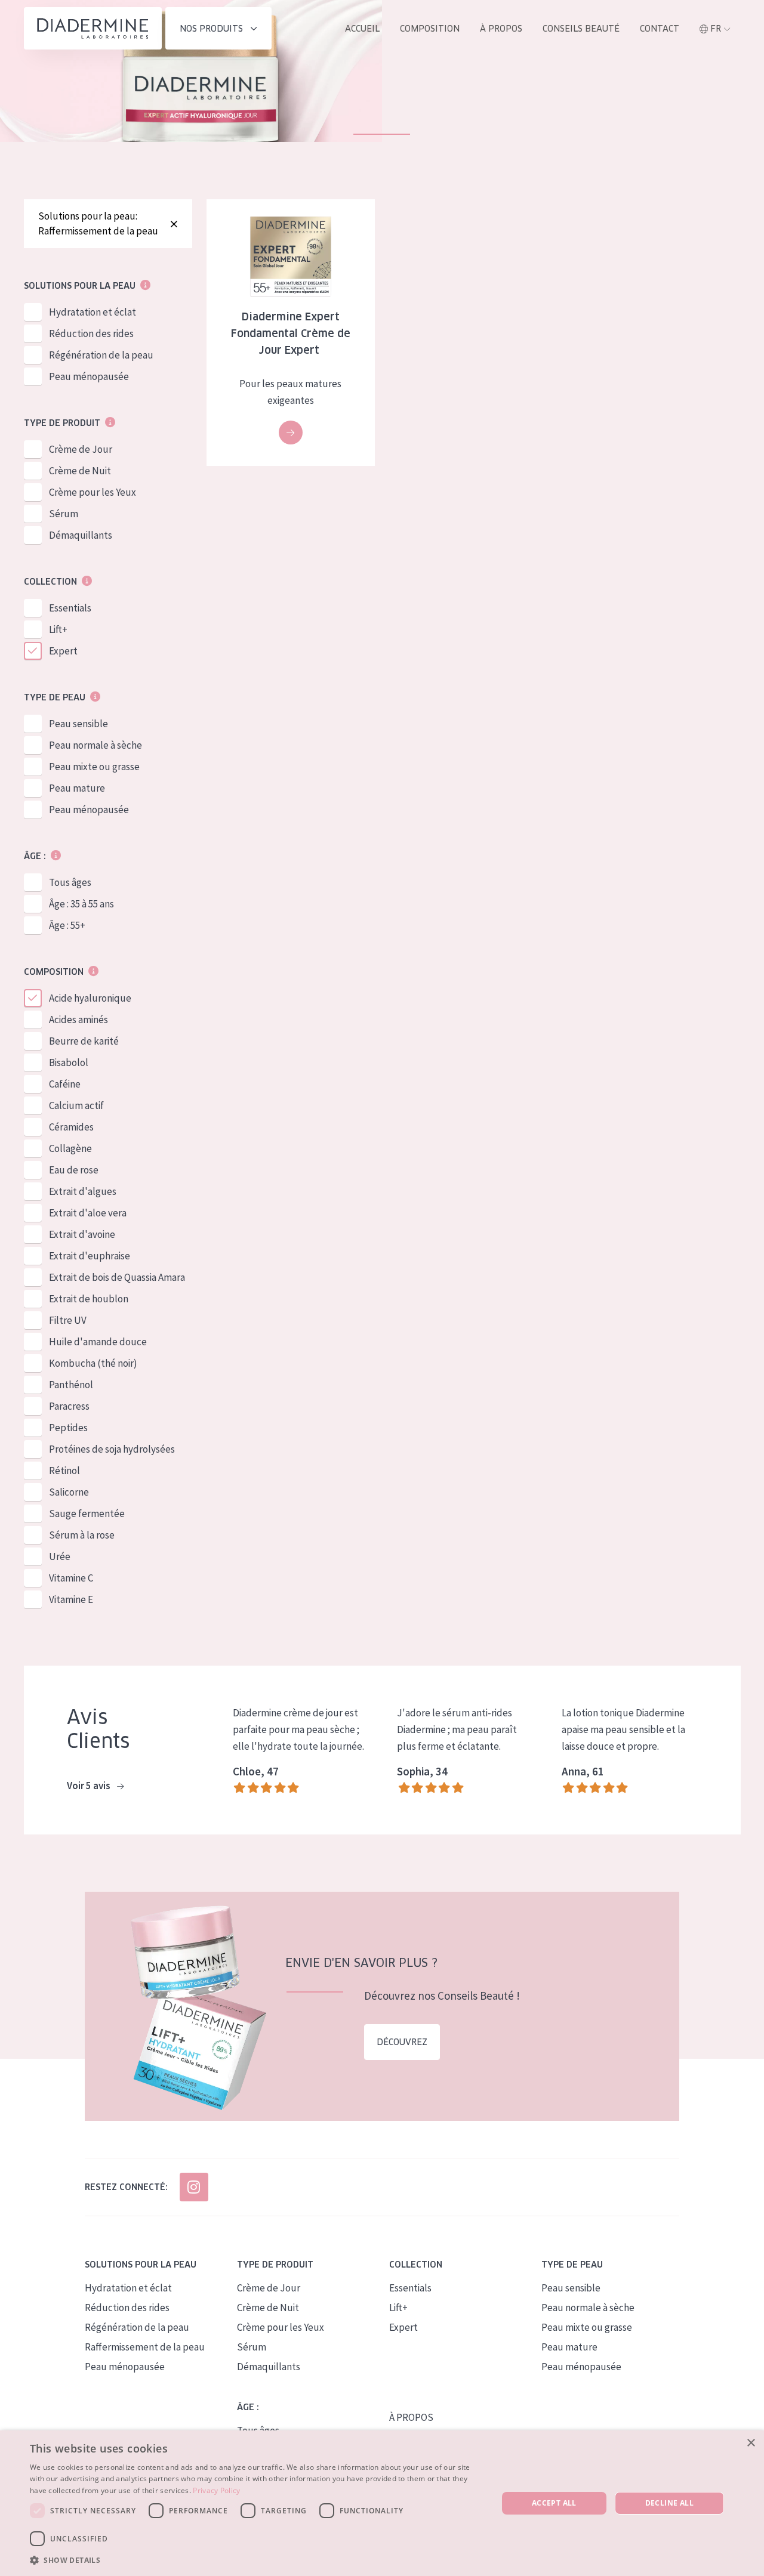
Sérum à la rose (82, 1535)
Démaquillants (81, 535)
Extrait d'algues (83, 1191)
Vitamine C (71, 1578)
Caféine (65, 1084)
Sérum (64, 514)
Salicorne (69, 1492)
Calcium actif (76, 1105)
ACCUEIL (362, 29)
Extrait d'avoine (82, 1234)
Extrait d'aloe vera (88, 1213)
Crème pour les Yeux (93, 492)
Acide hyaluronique (90, 998)
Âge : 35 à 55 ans (81, 904)
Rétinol (64, 1471)
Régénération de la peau (101, 355)
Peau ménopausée (89, 376)
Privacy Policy (216, 2490)
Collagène (70, 1148)
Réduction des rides (91, 333)
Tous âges (70, 882)
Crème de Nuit (80, 471)
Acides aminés (78, 1020)
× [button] (751, 2443)
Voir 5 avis (90, 1786)
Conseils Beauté (581, 29)
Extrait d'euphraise (90, 1256)
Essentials (70, 608)
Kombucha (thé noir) (93, 1363)
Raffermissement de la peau (145, 2347)
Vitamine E (71, 1599)
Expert (63, 651)
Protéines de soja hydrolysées (112, 1449)
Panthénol (71, 1385)
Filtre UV (68, 1320)
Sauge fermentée (87, 1514)
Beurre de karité (84, 1041)
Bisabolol (69, 1062)
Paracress (69, 1406)
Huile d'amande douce (98, 1342)
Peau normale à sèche (95, 745)
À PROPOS (411, 2417)
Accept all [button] (554, 2503)
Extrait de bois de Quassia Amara (117, 1277)
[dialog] (382, 2503)
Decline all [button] (669, 2503)
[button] (257, 2560)
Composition (430, 29)
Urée (60, 1556)
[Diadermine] (93, 28)
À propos (501, 29)
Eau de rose (74, 1170)
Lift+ (58, 629)
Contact (660, 29)
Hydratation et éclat (93, 312)
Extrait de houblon (89, 1299)
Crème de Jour (81, 449)
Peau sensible (78, 724)
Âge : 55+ (67, 925)
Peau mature (77, 788)
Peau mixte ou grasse (94, 767)
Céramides (71, 1127)
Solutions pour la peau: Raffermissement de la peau (98, 223)
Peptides (68, 1428)
